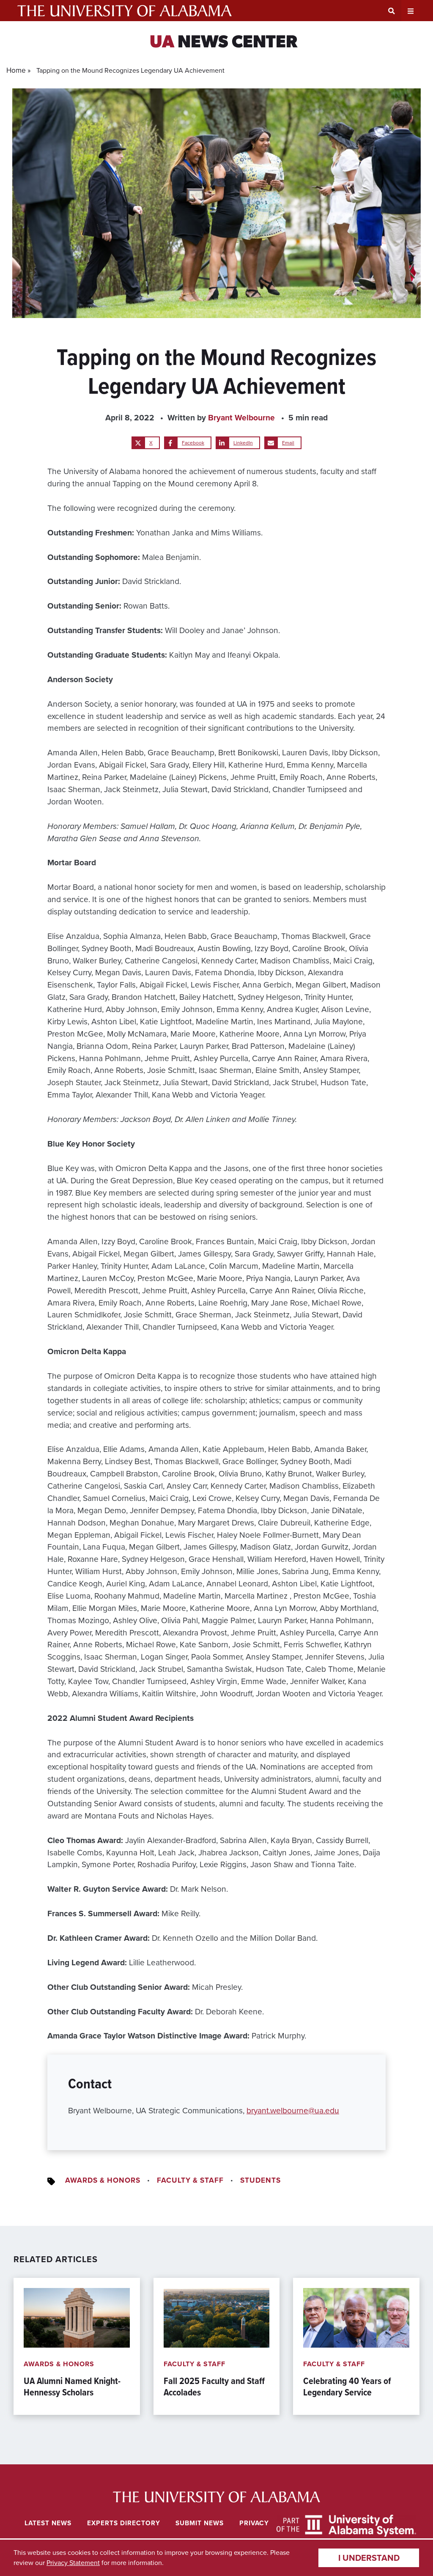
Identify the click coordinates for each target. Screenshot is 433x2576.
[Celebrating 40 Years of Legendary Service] (356, 2346)
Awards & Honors (103, 2180)
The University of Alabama (125, 11)
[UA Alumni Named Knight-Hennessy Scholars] (77, 2346)
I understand (369, 2558)
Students (260, 2180)
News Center (223, 43)
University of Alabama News (217, 2497)
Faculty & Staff (190, 2180)
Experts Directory (124, 2523)
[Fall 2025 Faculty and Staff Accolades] (217, 2346)
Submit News (200, 2523)
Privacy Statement (73, 2563)
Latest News (48, 2523)
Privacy (254, 2523)
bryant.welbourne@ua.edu (293, 2111)
